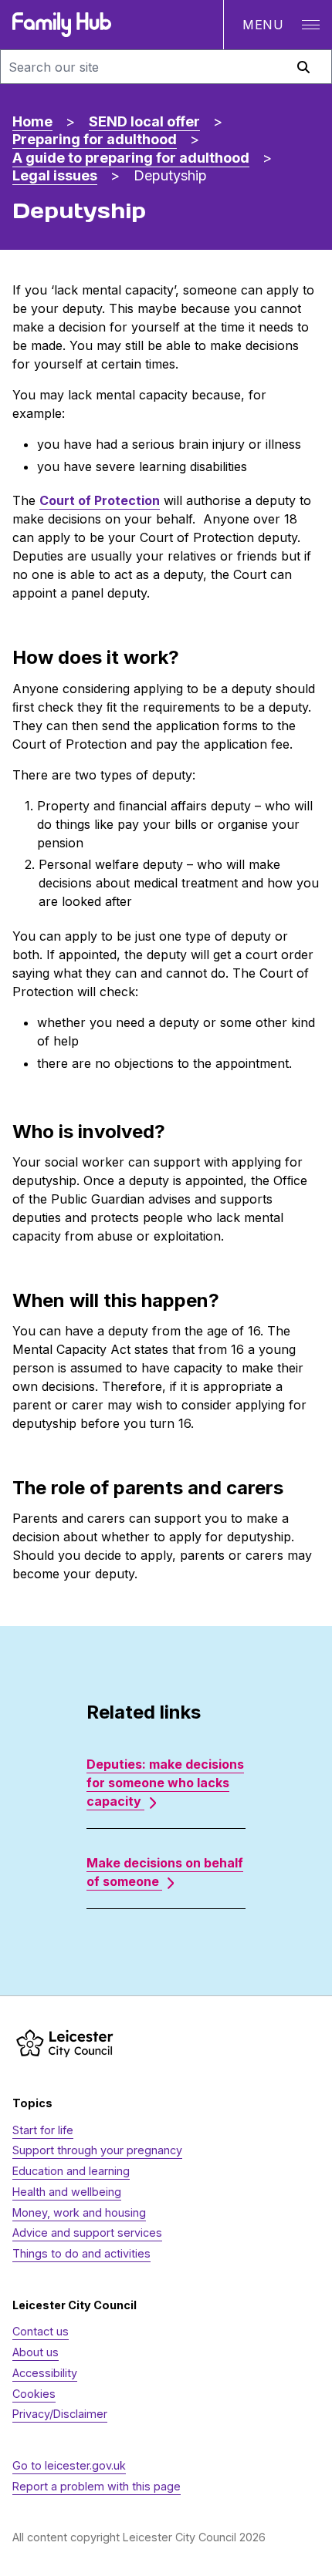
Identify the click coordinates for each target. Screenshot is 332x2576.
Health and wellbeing (67, 2192)
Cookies (34, 2394)
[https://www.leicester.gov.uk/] (65, 2043)
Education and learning (71, 2171)
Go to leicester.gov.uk (69, 2465)
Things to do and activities (81, 2253)
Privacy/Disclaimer (60, 2414)
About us (36, 2352)
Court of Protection (100, 500)
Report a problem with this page (97, 2486)
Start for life (43, 2130)
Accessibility (45, 2373)
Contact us (41, 2331)
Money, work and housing (79, 2212)
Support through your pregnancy (97, 2150)
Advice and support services (87, 2233)
